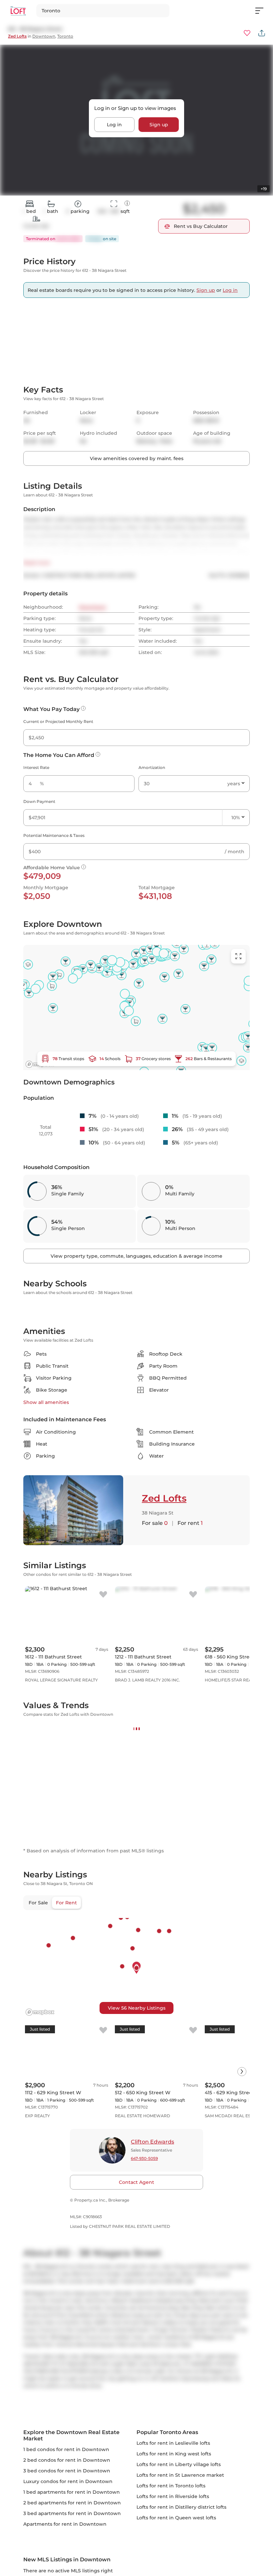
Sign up (159, 125)
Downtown (44, 36)
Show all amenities (46, 1642)
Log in (114, 125)
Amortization (152, 885)
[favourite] (247, 33)
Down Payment (39, 919)
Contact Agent (136, 2519)
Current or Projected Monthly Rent (58, 839)
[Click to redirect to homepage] (18, 11)
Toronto (65, 36)
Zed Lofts (17, 36)
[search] (103, 11)
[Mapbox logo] (40, 2349)
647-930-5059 (144, 2495)
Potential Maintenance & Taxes (54, 953)
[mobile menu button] (263, 11)
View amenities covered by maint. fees (137, 576)
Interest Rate (36, 885)
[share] (262, 33)
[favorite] (103, 1834)
